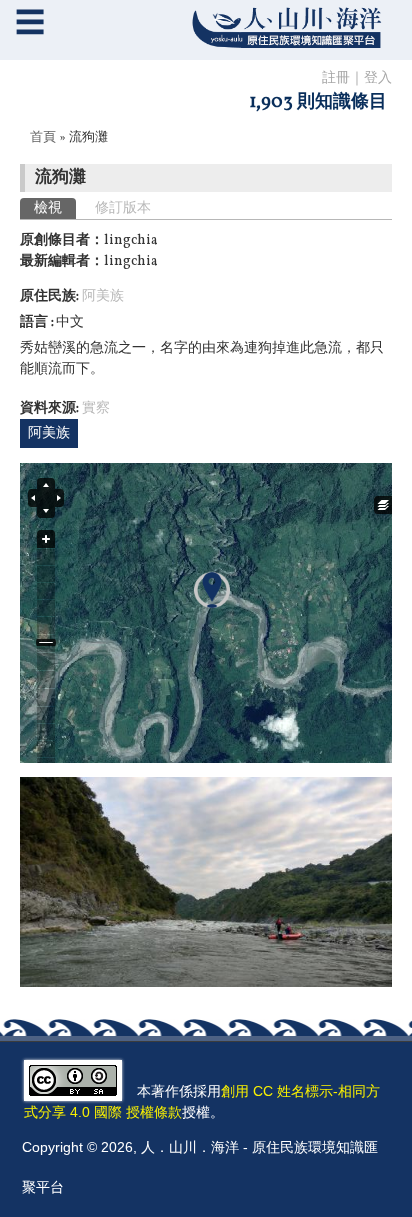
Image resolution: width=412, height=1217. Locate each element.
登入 (378, 78)
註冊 (336, 78)
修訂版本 (123, 208)
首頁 (43, 138)
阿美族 (103, 296)
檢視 (55, 208)
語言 (35, 322)
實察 (96, 408)
